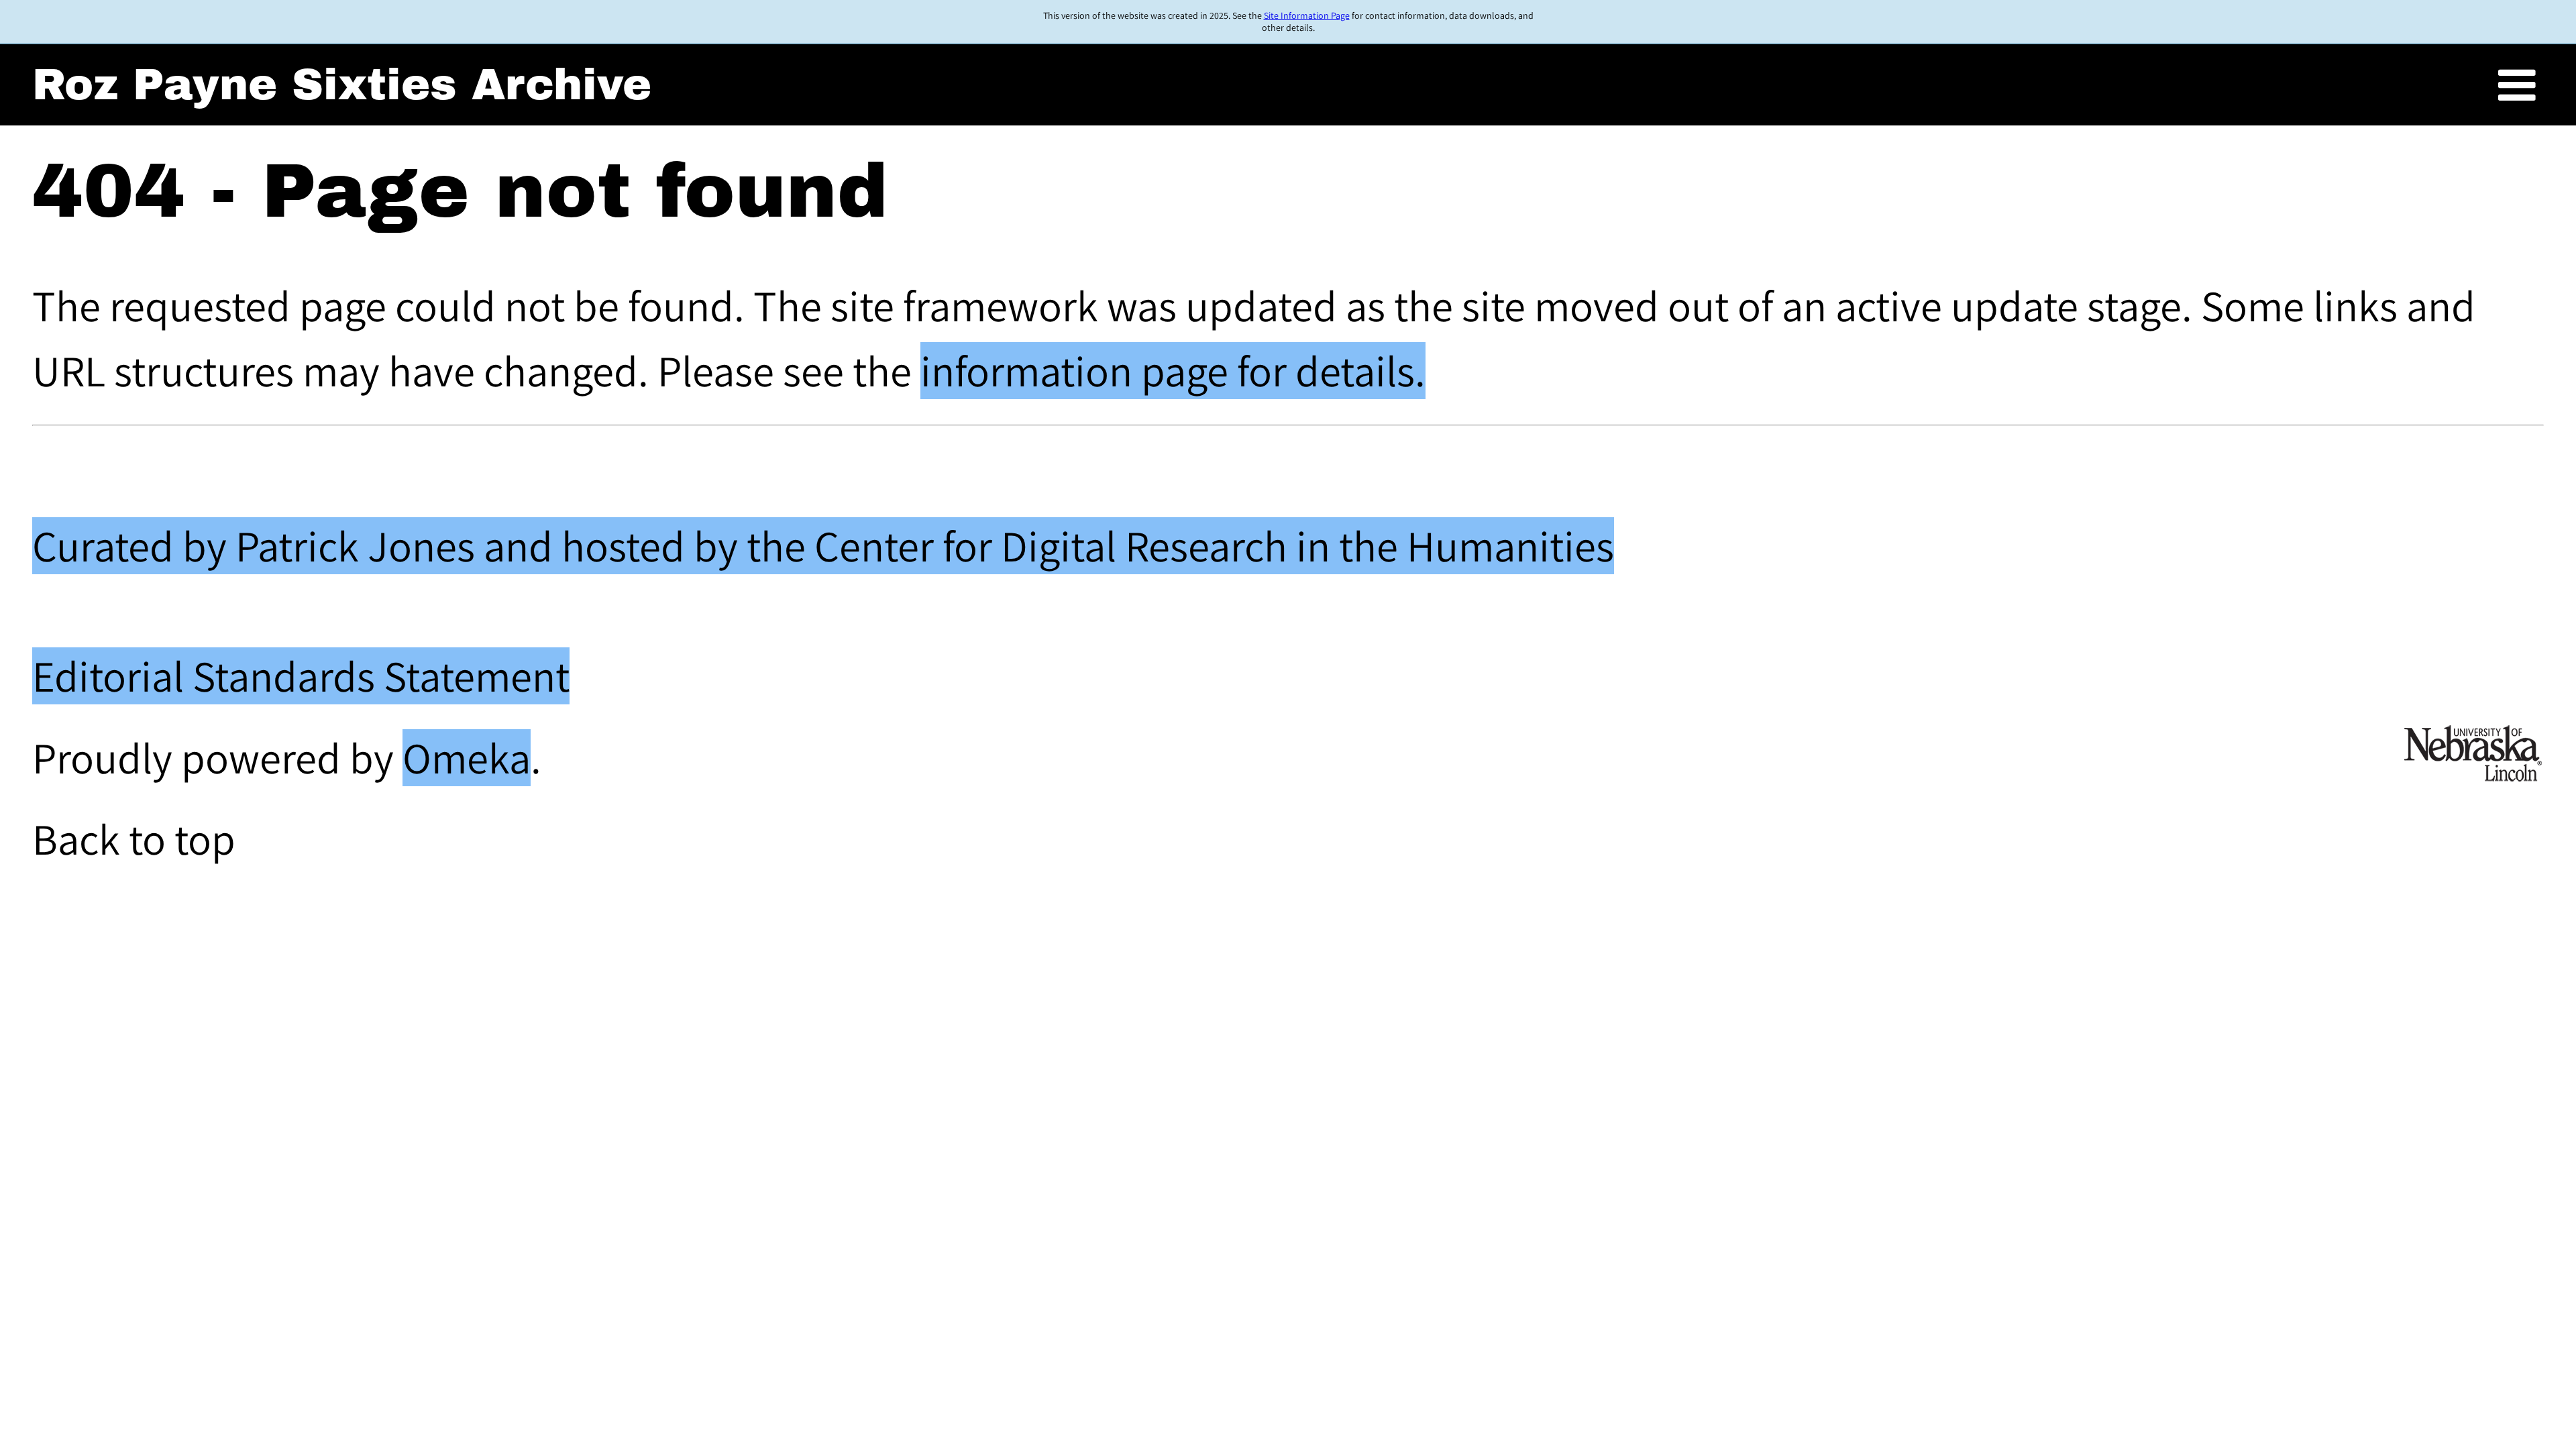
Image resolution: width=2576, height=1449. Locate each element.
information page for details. (1173, 371)
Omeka (467, 758)
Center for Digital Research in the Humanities (1214, 546)
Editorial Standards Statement (301, 676)
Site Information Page (1307, 15)
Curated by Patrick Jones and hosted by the (423, 546)
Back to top (134, 839)
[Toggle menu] (2517, 86)
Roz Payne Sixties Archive (342, 85)
